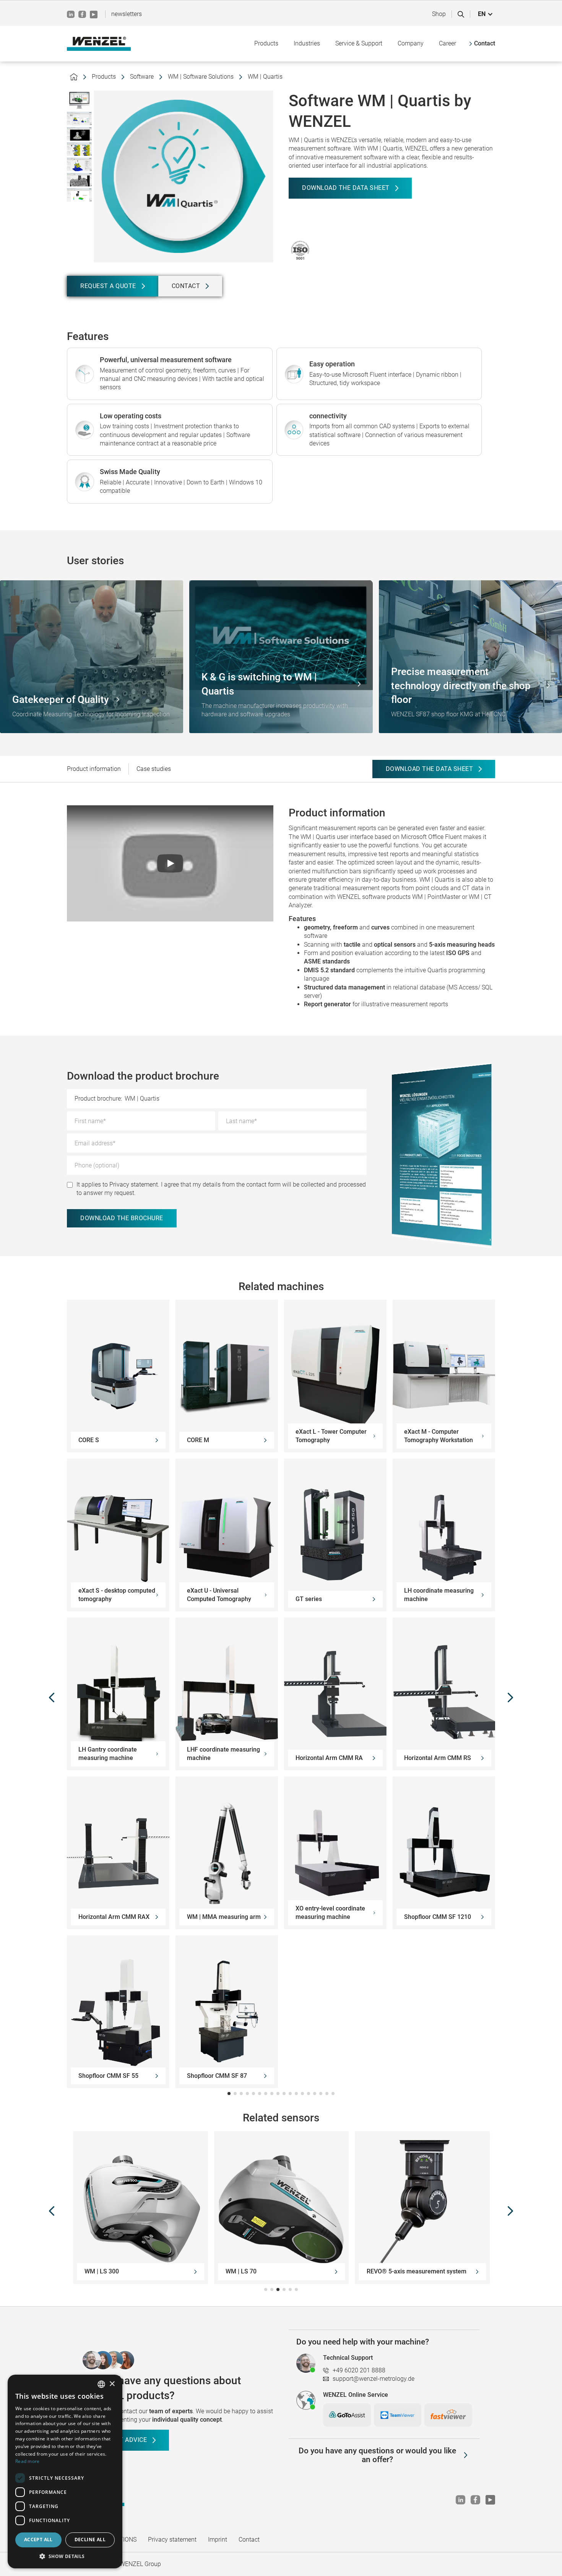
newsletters (127, 14)
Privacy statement (172, 2540)
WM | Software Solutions (201, 77)
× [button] (112, 2384)
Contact (249, 2540)
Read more (28, 2461)
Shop (439, 14)
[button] (486, 14)
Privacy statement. (134, 1184)
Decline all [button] (90, 2540)
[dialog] (65, 2472)
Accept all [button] (38, 2540)
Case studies (154, 769)
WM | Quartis (265, 77)
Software (142, 77)
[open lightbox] (79, 100)
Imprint (218, 2540)
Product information (94, 769)
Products (104, 77)
